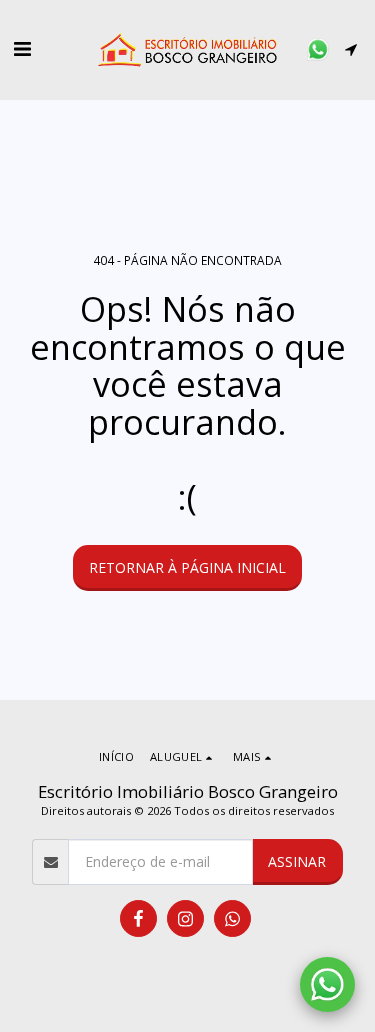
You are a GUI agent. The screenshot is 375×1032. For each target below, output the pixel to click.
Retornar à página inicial (187, 567)
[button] (22, 48)
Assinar (297, 861)
